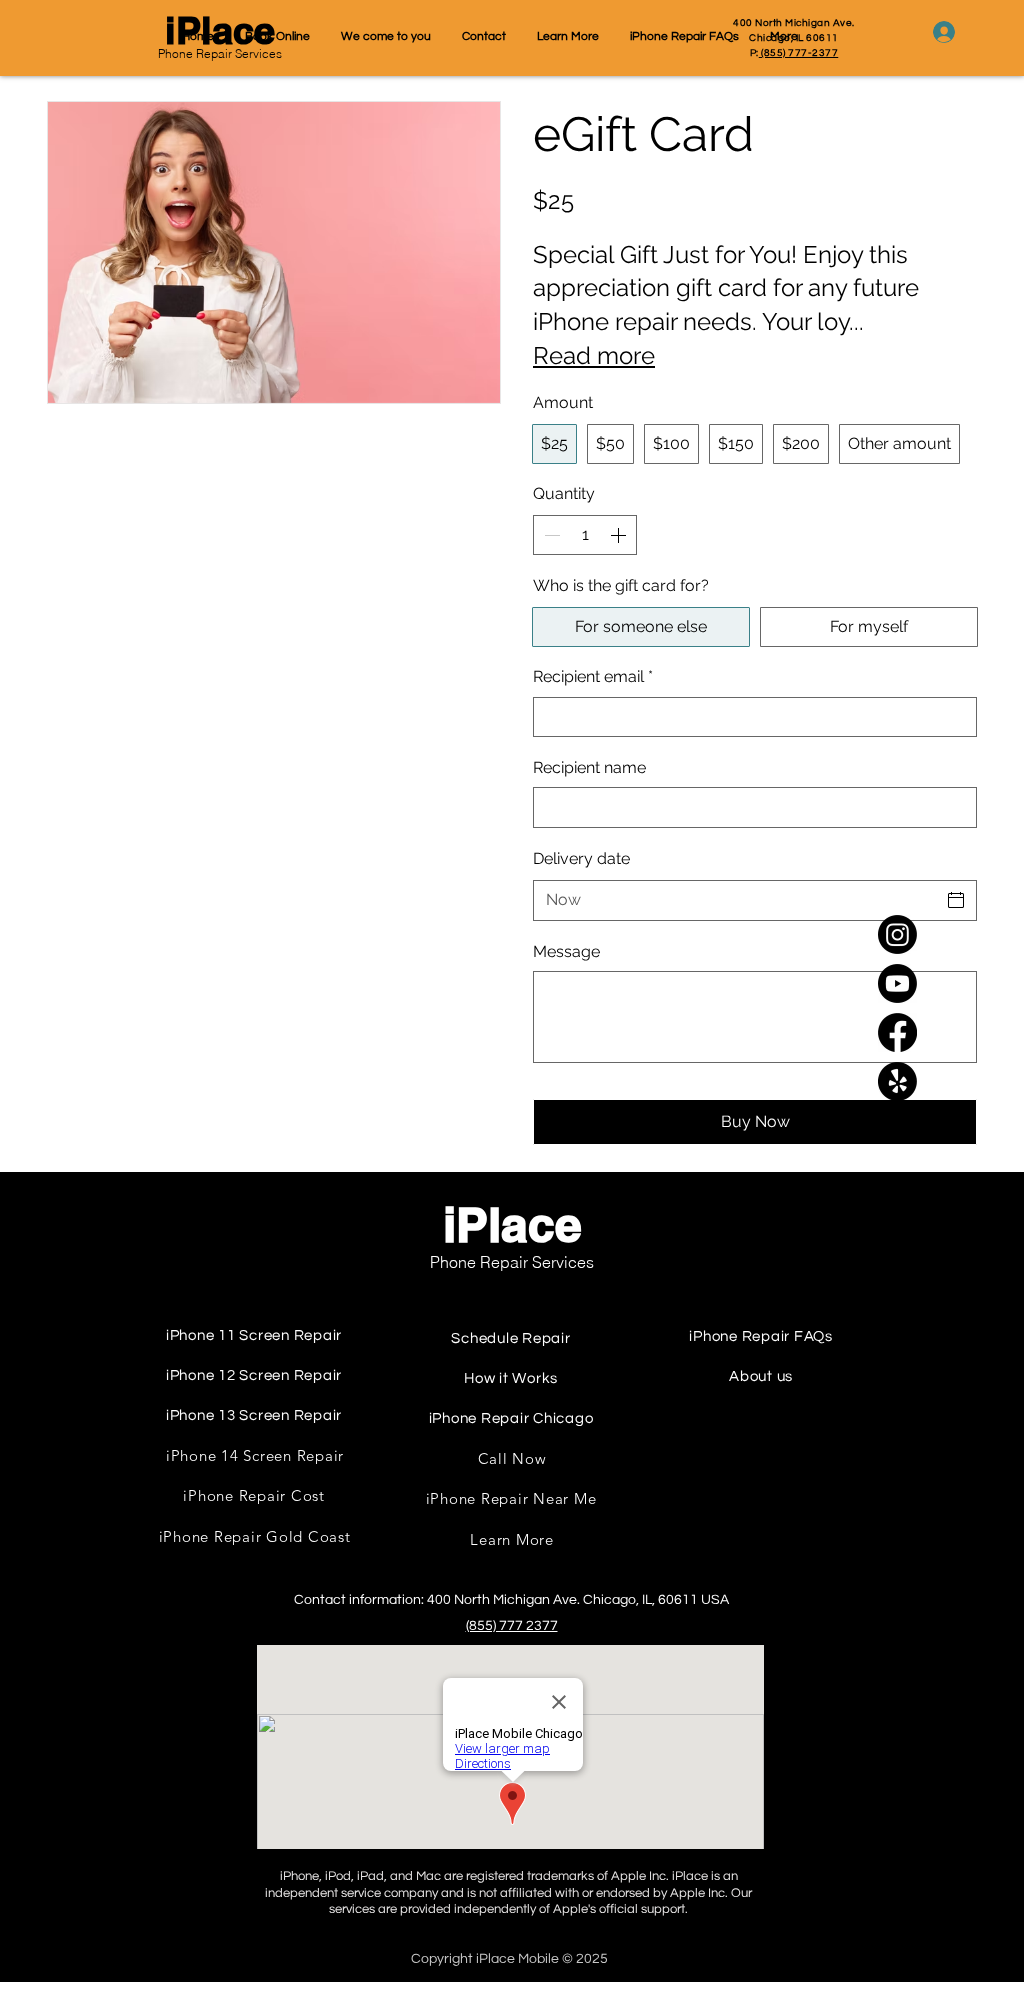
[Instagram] (897, 934)
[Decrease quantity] (550, 535)
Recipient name (589, 767)
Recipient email (593, 676)
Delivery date (581, 858)
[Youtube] (897, 983)
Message (566, 951)
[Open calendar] (956, 900)
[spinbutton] (585, 535)
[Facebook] (897, 1032)
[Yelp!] (897, 1081)
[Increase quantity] (620, 535)
